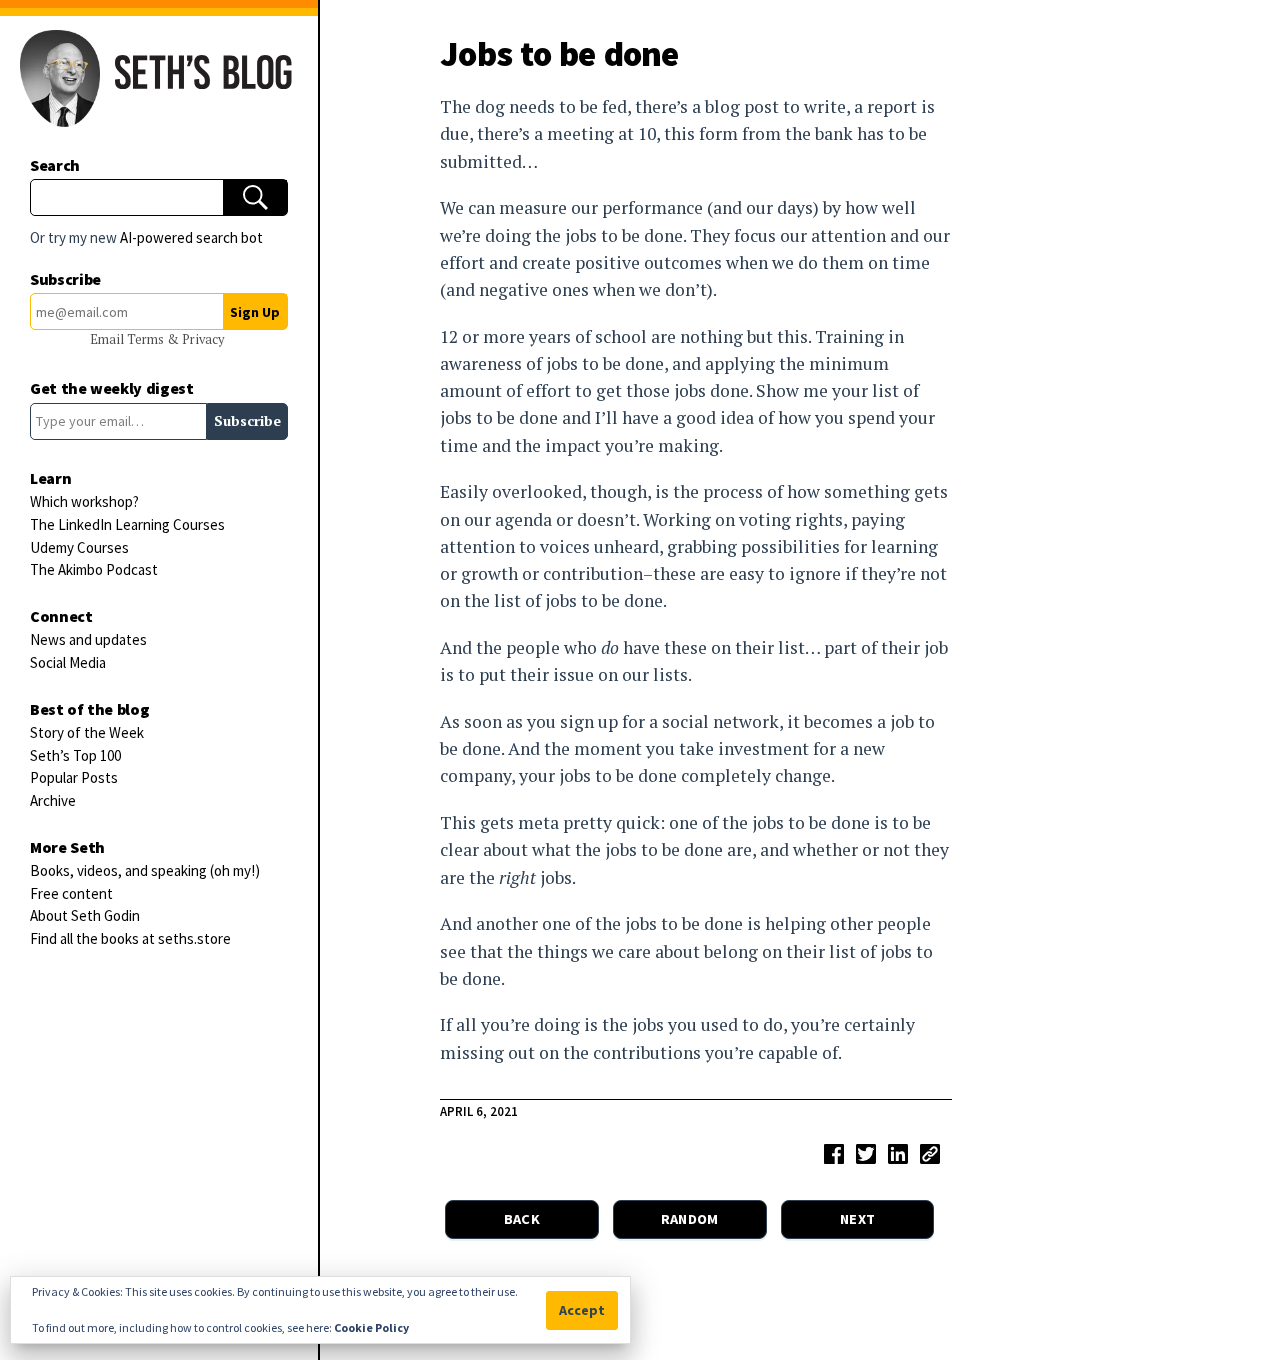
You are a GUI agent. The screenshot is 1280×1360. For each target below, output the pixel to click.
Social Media (68, 662)
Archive (53, 800)
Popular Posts (74, 777)
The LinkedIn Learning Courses (127, 524)
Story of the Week (87, 732)
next (857, 1219)
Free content (71, 893)
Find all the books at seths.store (130, 938)
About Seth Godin (85, 915)
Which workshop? (84, 501)
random (690, 1219)
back (522, 1219)
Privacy (203, 339)
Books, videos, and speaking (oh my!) (145, 870)
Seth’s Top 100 (75, 755)
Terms (147, 339)
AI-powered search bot (191, 237)
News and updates (88, 639)
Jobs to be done (559, 53)
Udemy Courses (79, 547)
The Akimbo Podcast (94, 569)
